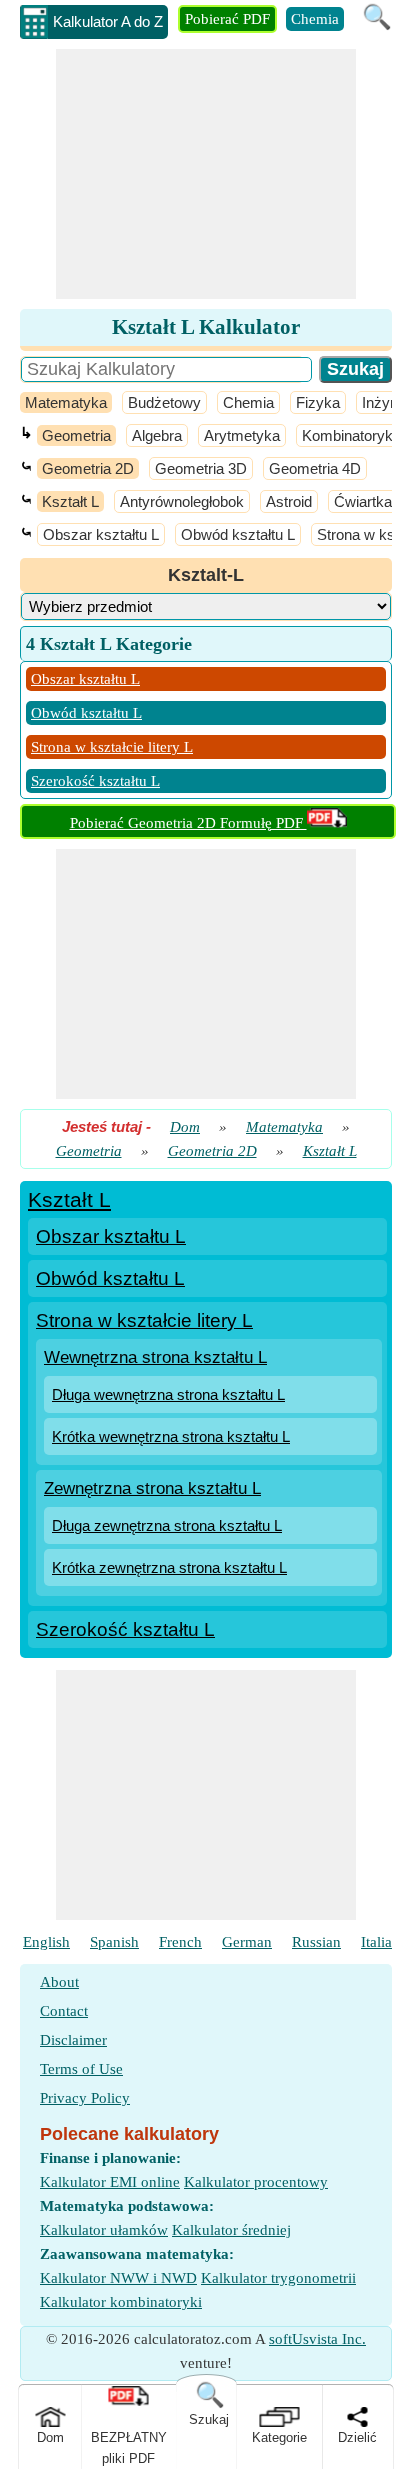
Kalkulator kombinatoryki (121, 2302)
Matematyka (66, 402)
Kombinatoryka (351, 435)
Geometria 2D (88, 468)
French (180, 1942)
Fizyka (318, 402)
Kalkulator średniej (231, 2230)
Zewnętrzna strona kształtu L (152, 1488)
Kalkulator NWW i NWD (118, 2278)
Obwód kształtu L (238, 534)
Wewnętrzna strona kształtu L (155, 1357)
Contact (64, 2011)
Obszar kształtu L (101, 534)
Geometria (76, 435)
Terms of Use (81, 2069)
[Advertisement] (206, 174)
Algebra (157, 435)
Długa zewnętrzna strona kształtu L (167, 1525)
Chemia (315, 19)
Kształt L (70, 501)
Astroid (289, 501)
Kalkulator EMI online (110, 2182)
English (46, 1942)
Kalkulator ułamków (104, 2230)
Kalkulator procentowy (256, 2182)
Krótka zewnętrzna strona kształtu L (169, 1567)
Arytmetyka (242, 435)
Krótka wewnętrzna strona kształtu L (171, 1436)
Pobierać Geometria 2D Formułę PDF (188, 823)
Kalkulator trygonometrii (278, 2278)
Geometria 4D (315, 468)
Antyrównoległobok (182, 501)
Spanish (114, 1942)
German (247, 1942)
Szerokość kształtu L (95, 781)
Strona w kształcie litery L (112, 747)
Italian (380, 1942)
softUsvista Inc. (317, 2339)
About (59, 1982)
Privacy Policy (85, 2098)
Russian (316, 1942)
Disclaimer (73, 2040)
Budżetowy (164, 402)
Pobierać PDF (227, 19)
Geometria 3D (201, 468)
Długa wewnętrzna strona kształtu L (168, 1394)
